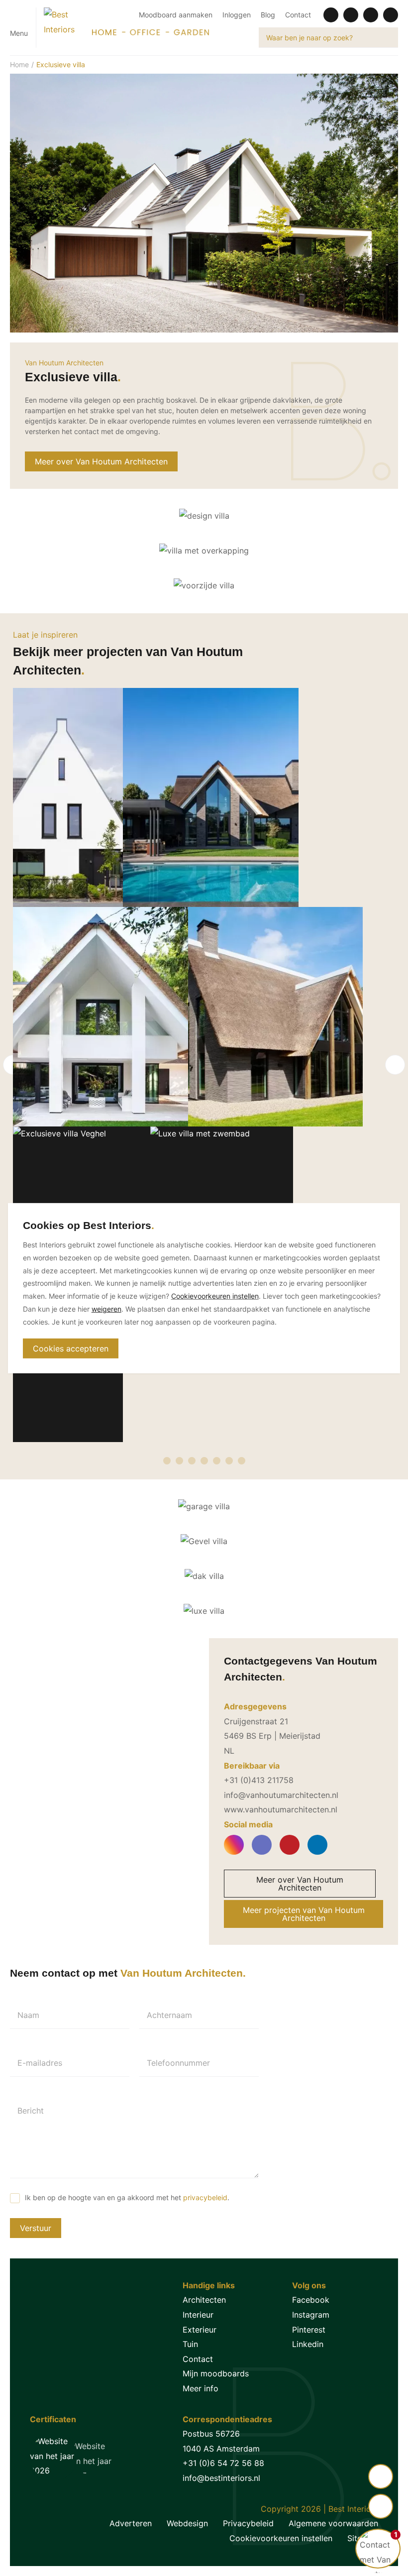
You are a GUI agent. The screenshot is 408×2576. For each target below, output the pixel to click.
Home (19, 64)
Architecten (204, 2300)
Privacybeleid (248, 2523)
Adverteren (131, 2523)
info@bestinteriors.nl (221, 2478)
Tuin (190, 2344)
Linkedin (308, 2344)
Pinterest (309, 2330)
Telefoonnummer (178, 2063)
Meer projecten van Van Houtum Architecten (304, 1914)
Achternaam (169, 2015)
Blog (268, 15)
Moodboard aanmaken (176, 15)
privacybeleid (205, 2197)
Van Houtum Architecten (64, 363)
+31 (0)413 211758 (259, 1780)
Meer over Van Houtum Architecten (101, 461)
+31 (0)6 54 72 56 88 (223, 2463)
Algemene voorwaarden (333, 2523)
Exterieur (200, 2330)
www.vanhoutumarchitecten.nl (281, 1809)
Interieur (198, 2315)
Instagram (311, 2315)
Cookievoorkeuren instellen (281, 2538)
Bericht (31, 2111)
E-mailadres (40, 2063)
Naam (28, 2015)
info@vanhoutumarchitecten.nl (281, 1795)
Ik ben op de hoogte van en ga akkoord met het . (127, 2197)
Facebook (311, 2300)
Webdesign (187, 2523)
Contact (298, 15)
